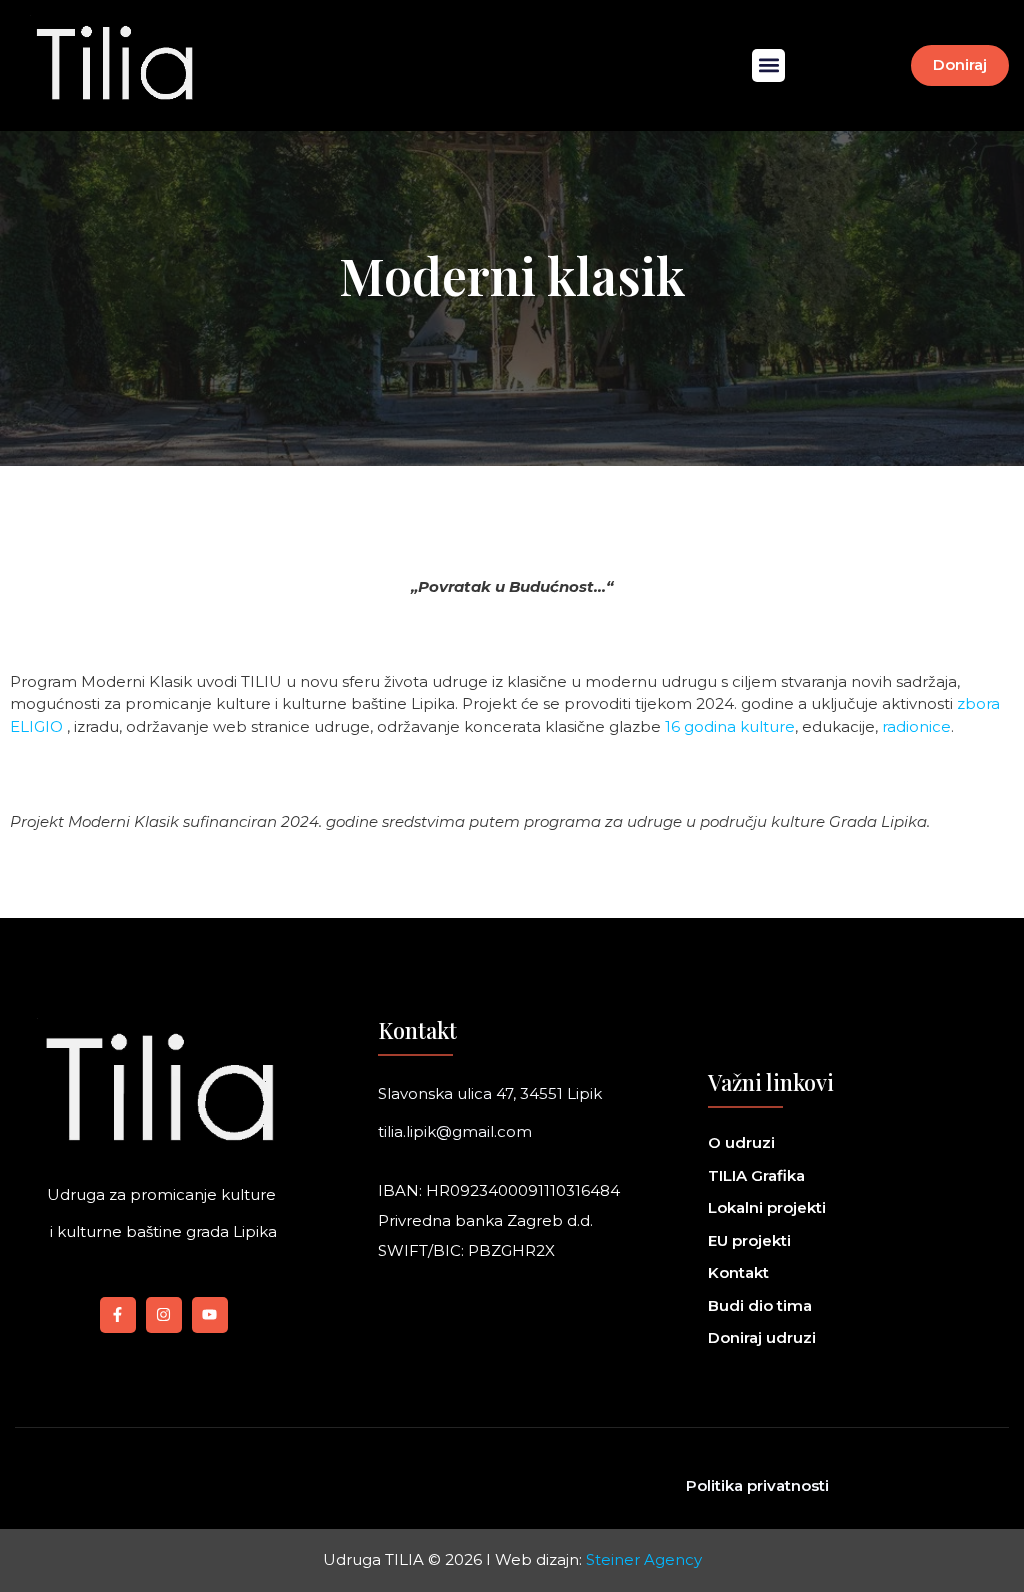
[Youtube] (210, 1315)
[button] (768, 65)
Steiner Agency (644, 1559)
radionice (916, 726)
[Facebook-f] (118, 1315)
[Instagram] (164, 1315)
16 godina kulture (730, 726)
